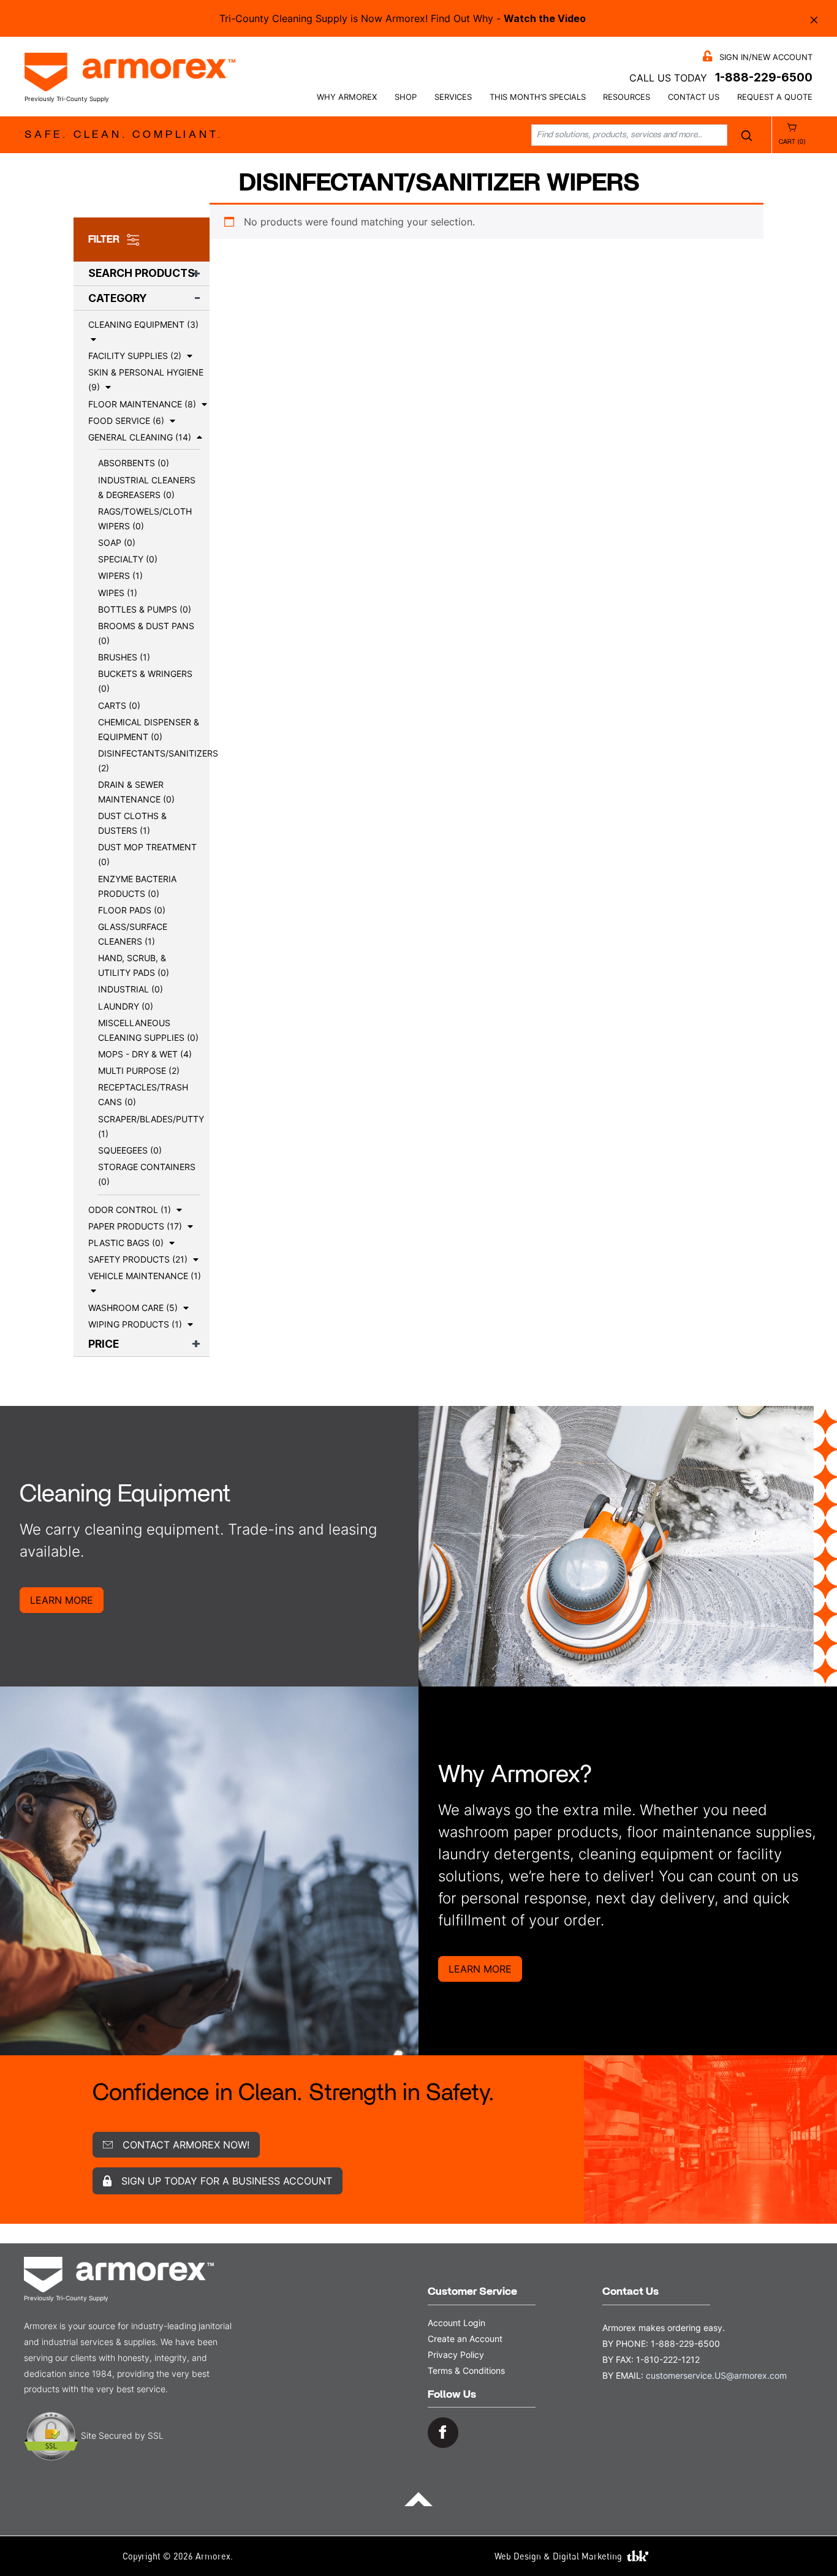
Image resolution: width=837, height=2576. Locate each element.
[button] (92, 339)
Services (453, 97)
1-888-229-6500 (764, 77)
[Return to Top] (418, 2498)
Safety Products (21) (138, 1259)
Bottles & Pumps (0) (145, 609)
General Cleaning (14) (140, 437)
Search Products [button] (142, 273)
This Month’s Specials (538, 97)
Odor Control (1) (130, 1210)
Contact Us (694, 97)
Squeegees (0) (130, 1150)
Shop (406, 97)
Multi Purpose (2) (139, 1071)
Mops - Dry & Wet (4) (145, 1054)
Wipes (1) (118, 593)
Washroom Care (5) (133, 1308)
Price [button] (104, 1344)
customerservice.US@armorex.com (716, 2375)
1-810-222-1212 (668, 2359)
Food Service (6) (126, 421)
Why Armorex (347, 97)
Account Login (456, 2323)
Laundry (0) (126, 1006)
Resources (627, 97)
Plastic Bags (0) (126, 1243)
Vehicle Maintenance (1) (145, 1276)
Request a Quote (775, 97)
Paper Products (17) (135, 1226)
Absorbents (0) (134, 463)
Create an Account (465, 2339)
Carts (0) (119, 705)
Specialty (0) (128, 559)
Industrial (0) (131, 989)
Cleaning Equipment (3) (143, 324)
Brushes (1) (124, 657)
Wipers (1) (120, 576)
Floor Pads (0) (132, 910)
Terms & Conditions (466, 2370)
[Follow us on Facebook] (443, 2432)
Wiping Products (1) (135, 1324)
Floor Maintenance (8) (142, 404)
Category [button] (118, 298)
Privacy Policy (456, 2355)
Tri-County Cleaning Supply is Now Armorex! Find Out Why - (403, 18)
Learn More (62, 1600)
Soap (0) (117, 542)
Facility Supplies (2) (135, 356)
